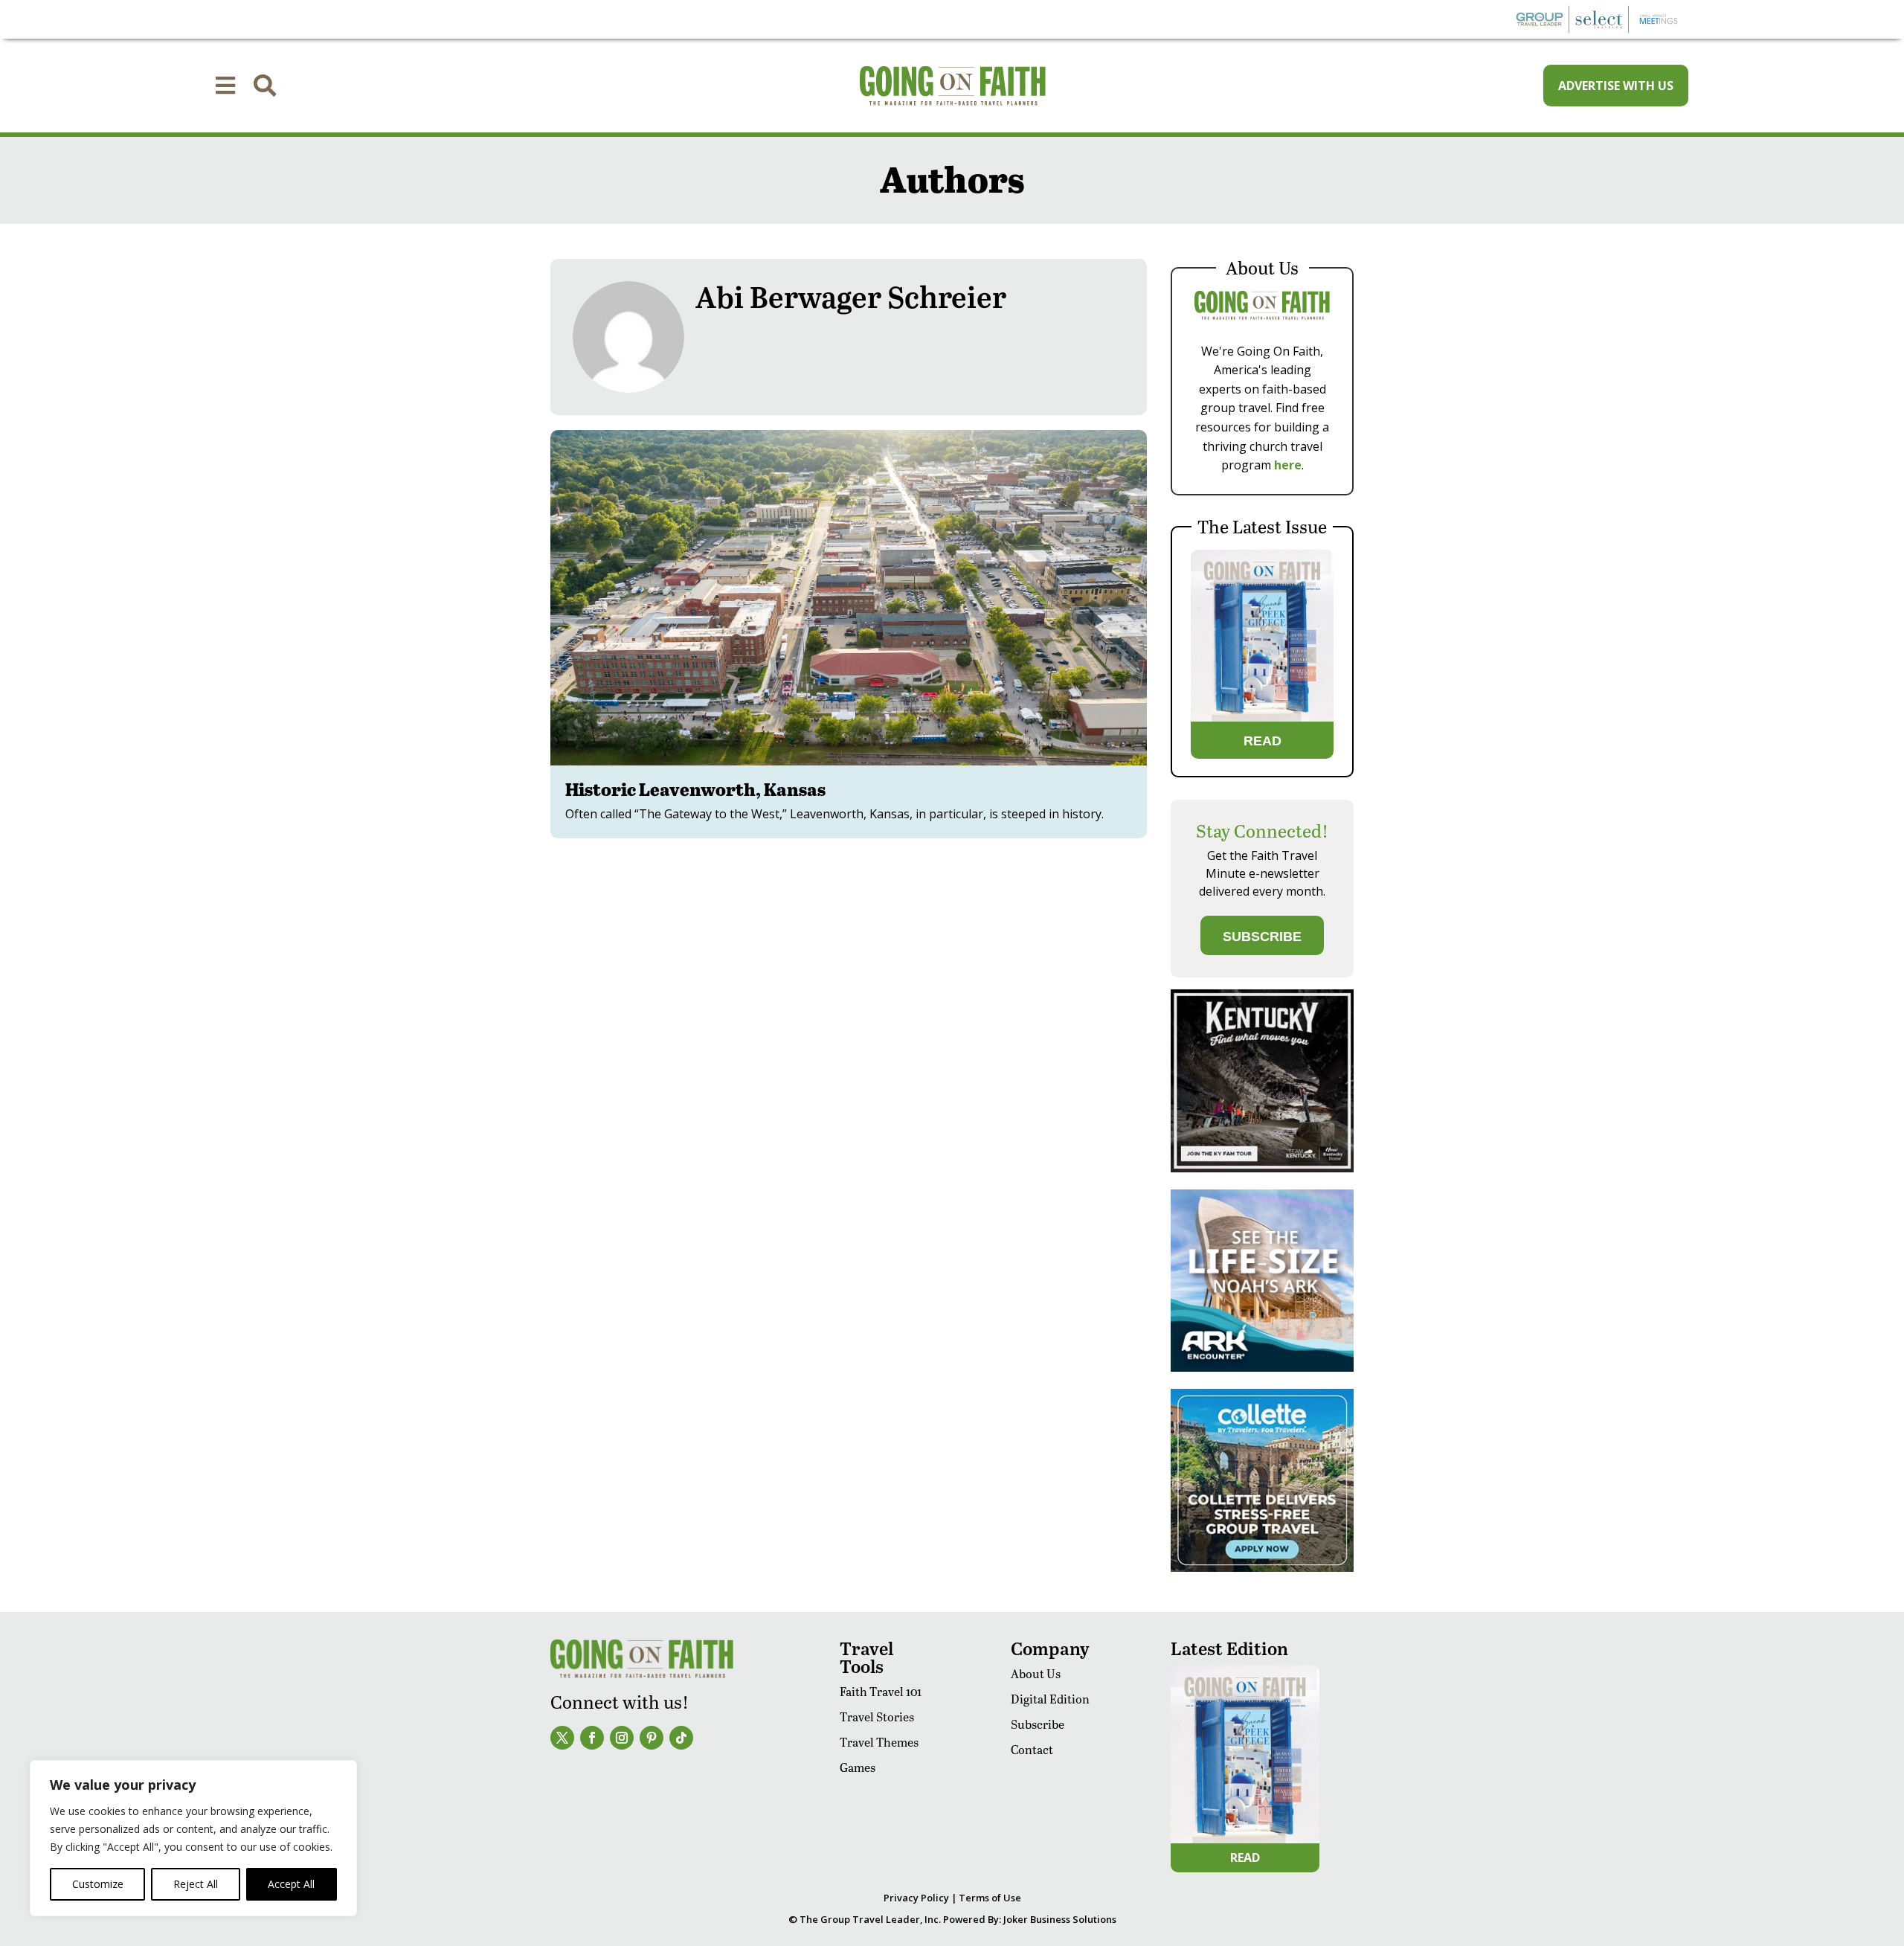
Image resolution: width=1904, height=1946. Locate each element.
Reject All (196, 1884)
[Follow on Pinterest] (652, 1738)
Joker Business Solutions (1060, 1919)
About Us (1036, 1673)
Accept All (291, 1884)
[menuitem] (225, 86)
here (1288, 465)
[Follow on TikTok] (681, 1738)
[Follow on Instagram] (622, 1738)
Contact (1032, 1749)
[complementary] (193, 1838)
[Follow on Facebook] (592, 1738)
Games (858, 1767)
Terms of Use (990, 1898)
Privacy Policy (916, 1898)
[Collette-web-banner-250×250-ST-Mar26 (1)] (1262, 1568)
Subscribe (1038, 1724)
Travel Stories (877, 1717)
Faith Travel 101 (881, 1691)
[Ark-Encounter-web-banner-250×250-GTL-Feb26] (1262, 1368)
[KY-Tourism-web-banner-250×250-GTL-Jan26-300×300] (1262, 1168)
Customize (98, 1884)
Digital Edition (1050, 1699)
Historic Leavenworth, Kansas (695, 789)
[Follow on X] (562, 1738)
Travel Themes (879, 1742)
